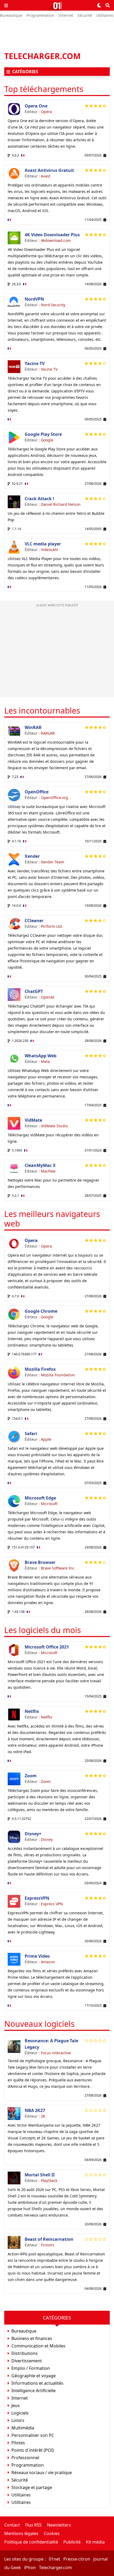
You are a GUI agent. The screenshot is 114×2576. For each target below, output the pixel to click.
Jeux (16, 2405)
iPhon (30, 2567)
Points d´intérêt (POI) (33, 2450)
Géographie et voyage (34, 2376)
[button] (6, 5)
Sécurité (85, 15)
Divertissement (27, 2361)
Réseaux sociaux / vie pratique (42, 2473)
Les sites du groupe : (25, 2559)
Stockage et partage (32, 2487)
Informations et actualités (37, 2383)
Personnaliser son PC (33, 2435)
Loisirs (18, 2420)
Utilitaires (105, 15)
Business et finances (32, 2338)
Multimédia (23, 2428)
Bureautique (11, 15)
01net (54, 2559)
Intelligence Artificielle (34, 2391)
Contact (12, 2525)
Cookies (52, 2533)
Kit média (95, 2542)
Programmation (40, 15)
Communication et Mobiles (38, 2346)
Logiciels (20, 2413)
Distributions (25, 2353)
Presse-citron (77, 2559)
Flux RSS (33, 2525)
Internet (66, 15)
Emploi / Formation (31, 2368)
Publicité (72, 2542)
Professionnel (25, 2458)
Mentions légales (21, 2533)
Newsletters (59, 2525)
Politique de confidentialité (31, 2542)
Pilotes (18, 2443)
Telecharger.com (55, 2567)
